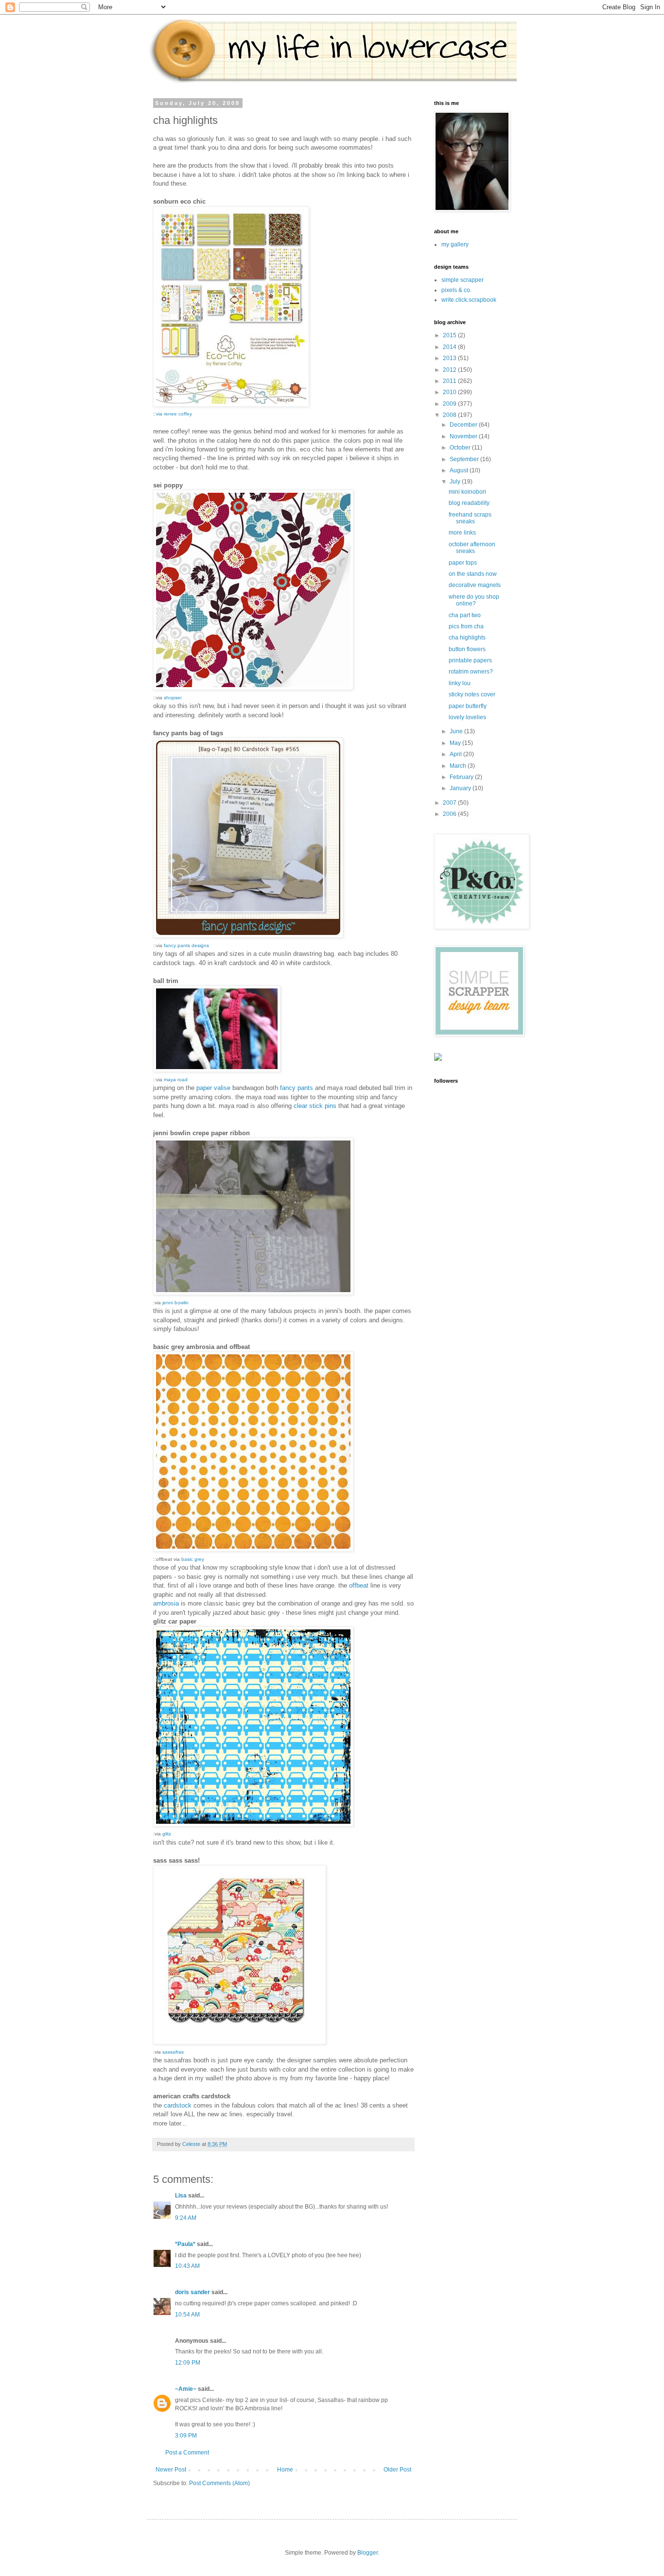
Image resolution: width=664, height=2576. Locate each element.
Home (285, 2470)
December (464, 425)
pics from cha (466, 626)
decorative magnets (475, 585)
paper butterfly (468, 706)
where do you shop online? (474, 600)
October (461, 448)
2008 (450, 415)
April (456, 754)
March (459, 766)
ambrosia (166, 1603)
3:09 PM (186, 2436)
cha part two (465, 615)
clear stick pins (316, 1106)
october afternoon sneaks (472, 548)
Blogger (367, 2553)
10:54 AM (187, 2315)
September (465, 459)
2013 (450, 358)
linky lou (460, 683)
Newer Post (171, 2470)
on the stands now (473, 574)
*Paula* (185, 2244)
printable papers (470, 660)
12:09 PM (188, 2363)
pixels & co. (456, 290)
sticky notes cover (472, 694)
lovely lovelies (467, 717)
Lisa (181, 2196)
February (462, 777)
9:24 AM (186, 2218)
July (456, 482)
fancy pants (297, 1088)
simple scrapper (463, 280)
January (461, 788)
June (457, 731)
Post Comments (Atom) (219, 2483)
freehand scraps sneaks (470, 518)
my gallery (455, 244)
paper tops (463, 563)
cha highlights (467, 638)
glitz (167, 1834)
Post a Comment (187, 2453)
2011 (450, 381)
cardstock (179, 2105)
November (464, 436)
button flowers (467, 649)
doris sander (192, 2292)
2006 (450, 814)
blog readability (469, 503)
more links (462, 533)
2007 (450, 803)
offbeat (359, 1585)
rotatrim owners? (471, 672)
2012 (450, 370)
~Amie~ (186, 2389)
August (460, 470)
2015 (450, 335)
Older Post (397, 2470)
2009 (450, 404)
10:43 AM (187, 2266)
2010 (450, 392)
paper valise (214, 1088)
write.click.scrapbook (469, 300)
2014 (450, 347)
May (456, 743)
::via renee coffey (173, 414)
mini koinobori (467, 492)
